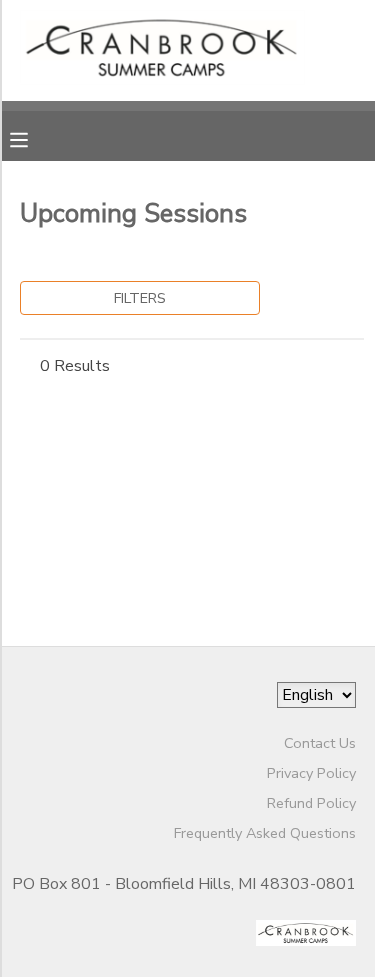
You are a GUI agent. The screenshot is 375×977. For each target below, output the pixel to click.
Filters (140, 298)
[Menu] (34, 138)
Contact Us (320, 743)
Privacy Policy (311, 773)
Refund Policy (311, 803)
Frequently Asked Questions (265, 833)
